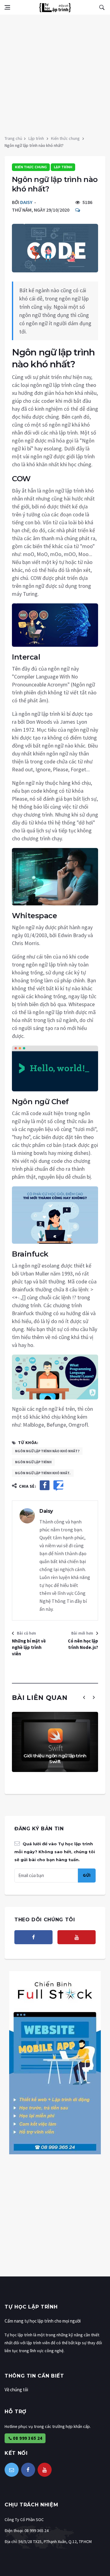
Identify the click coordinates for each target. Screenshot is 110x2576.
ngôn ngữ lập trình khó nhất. (43, 1473)
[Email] (12, 2470)
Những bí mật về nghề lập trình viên (29, 1647)
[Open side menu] (7, 7)
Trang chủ (13, 138)
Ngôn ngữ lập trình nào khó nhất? (47, 1451)
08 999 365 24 (27, 2438)
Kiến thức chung (65, 138)
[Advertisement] (55, 73)
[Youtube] (77, 1937)
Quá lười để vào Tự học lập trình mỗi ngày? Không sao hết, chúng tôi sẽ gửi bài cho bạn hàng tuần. (55, 1852)
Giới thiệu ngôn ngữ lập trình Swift (55, 1759)
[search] (102, 7)
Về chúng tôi (16, 2390)
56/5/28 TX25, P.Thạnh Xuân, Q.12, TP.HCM (55, 2541)
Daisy (26, 202)
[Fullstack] (55, 2062)
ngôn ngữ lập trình (33, 1462)
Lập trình (36, 138)
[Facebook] (33, 1937)
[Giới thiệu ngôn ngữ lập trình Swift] (55, 1742)
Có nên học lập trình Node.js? (83, 1644)
